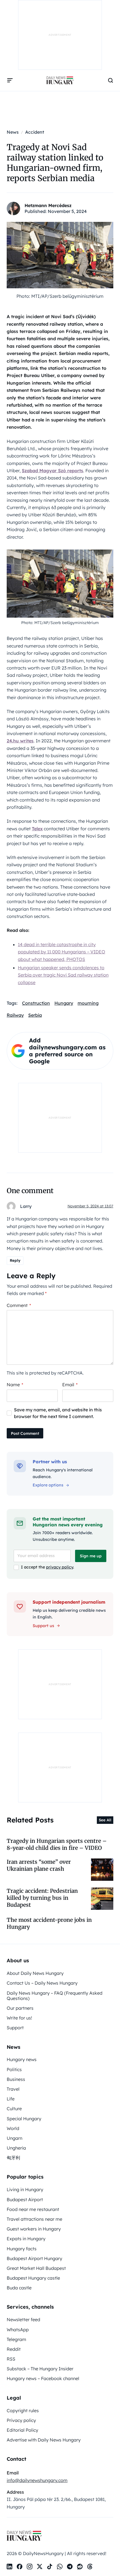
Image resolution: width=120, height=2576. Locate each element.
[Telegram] (70, 2567)
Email (70, 1385)
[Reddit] (80, 2567)
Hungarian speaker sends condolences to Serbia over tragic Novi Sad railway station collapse (63, 975)
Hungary (64, 1003)
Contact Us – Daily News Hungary (42, 1983)
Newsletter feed (23, 2320)
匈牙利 (13, 2158)
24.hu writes (20, 741)
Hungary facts (22, 2249)
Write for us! (19, 2018)
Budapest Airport (25, 2200)
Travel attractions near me (34, 2219)
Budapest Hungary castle (33, 2278)
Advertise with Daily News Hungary (44, 2440)
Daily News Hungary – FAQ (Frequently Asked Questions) (55, 1996)
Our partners (20, 2008)
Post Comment (25, 1433)
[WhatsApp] (60, 2567)
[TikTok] (50, 2567)
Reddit (14, 2349)
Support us (43, 1626)
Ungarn (15, 2138)
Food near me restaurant (33, 2209)
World (13, 2128)
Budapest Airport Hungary (34, 2258)
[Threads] (90, 2567)
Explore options (48, 1485)
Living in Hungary (25, 2189)
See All (105, 1820)
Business (16, 2079)
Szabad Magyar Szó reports (52, 471)
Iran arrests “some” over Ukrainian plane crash (39, 1865)
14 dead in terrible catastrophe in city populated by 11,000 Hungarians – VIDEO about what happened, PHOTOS (62, 952)
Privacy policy (21, 2420)
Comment (19, 1305)
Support (15, 2028)
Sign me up (91, 1556)
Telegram (16, 2339)
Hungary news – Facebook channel (43, 2378)
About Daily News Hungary (35, 1973)
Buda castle (19, 2288)
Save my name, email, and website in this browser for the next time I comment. (58, 1413)
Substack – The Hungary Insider (40, 2369)
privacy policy (60, 1567)
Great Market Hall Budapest (36, 2268)
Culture (14, 2109)
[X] (40, 2567)
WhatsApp (18, 2330)
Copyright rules (23, 2410)
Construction (36, 1003)
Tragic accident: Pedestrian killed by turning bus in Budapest (42, 1898)
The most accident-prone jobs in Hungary (49, 1923)
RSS (11, 2359)
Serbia (35, 1015)
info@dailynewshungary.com (37, 2480)
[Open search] (111, 80)
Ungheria (16, 2148)
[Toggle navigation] (10, 80)
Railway (15, 1015)
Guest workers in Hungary (34, 2229)
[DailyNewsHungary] (60, 80)
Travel (13, 2089)
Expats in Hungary (26, 2239)
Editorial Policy (22, 2430)
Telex (37, 829)
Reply (15, 1260)
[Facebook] (20, 2567)
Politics (14, 2069)
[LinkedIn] (9, 2567)
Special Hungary (24, 2119)
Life (11, 2099)
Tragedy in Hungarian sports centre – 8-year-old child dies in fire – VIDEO (57, 1844)
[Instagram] (30, 2567)
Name (15, 1385)
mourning (88, 1003)
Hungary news (22, 2059)
